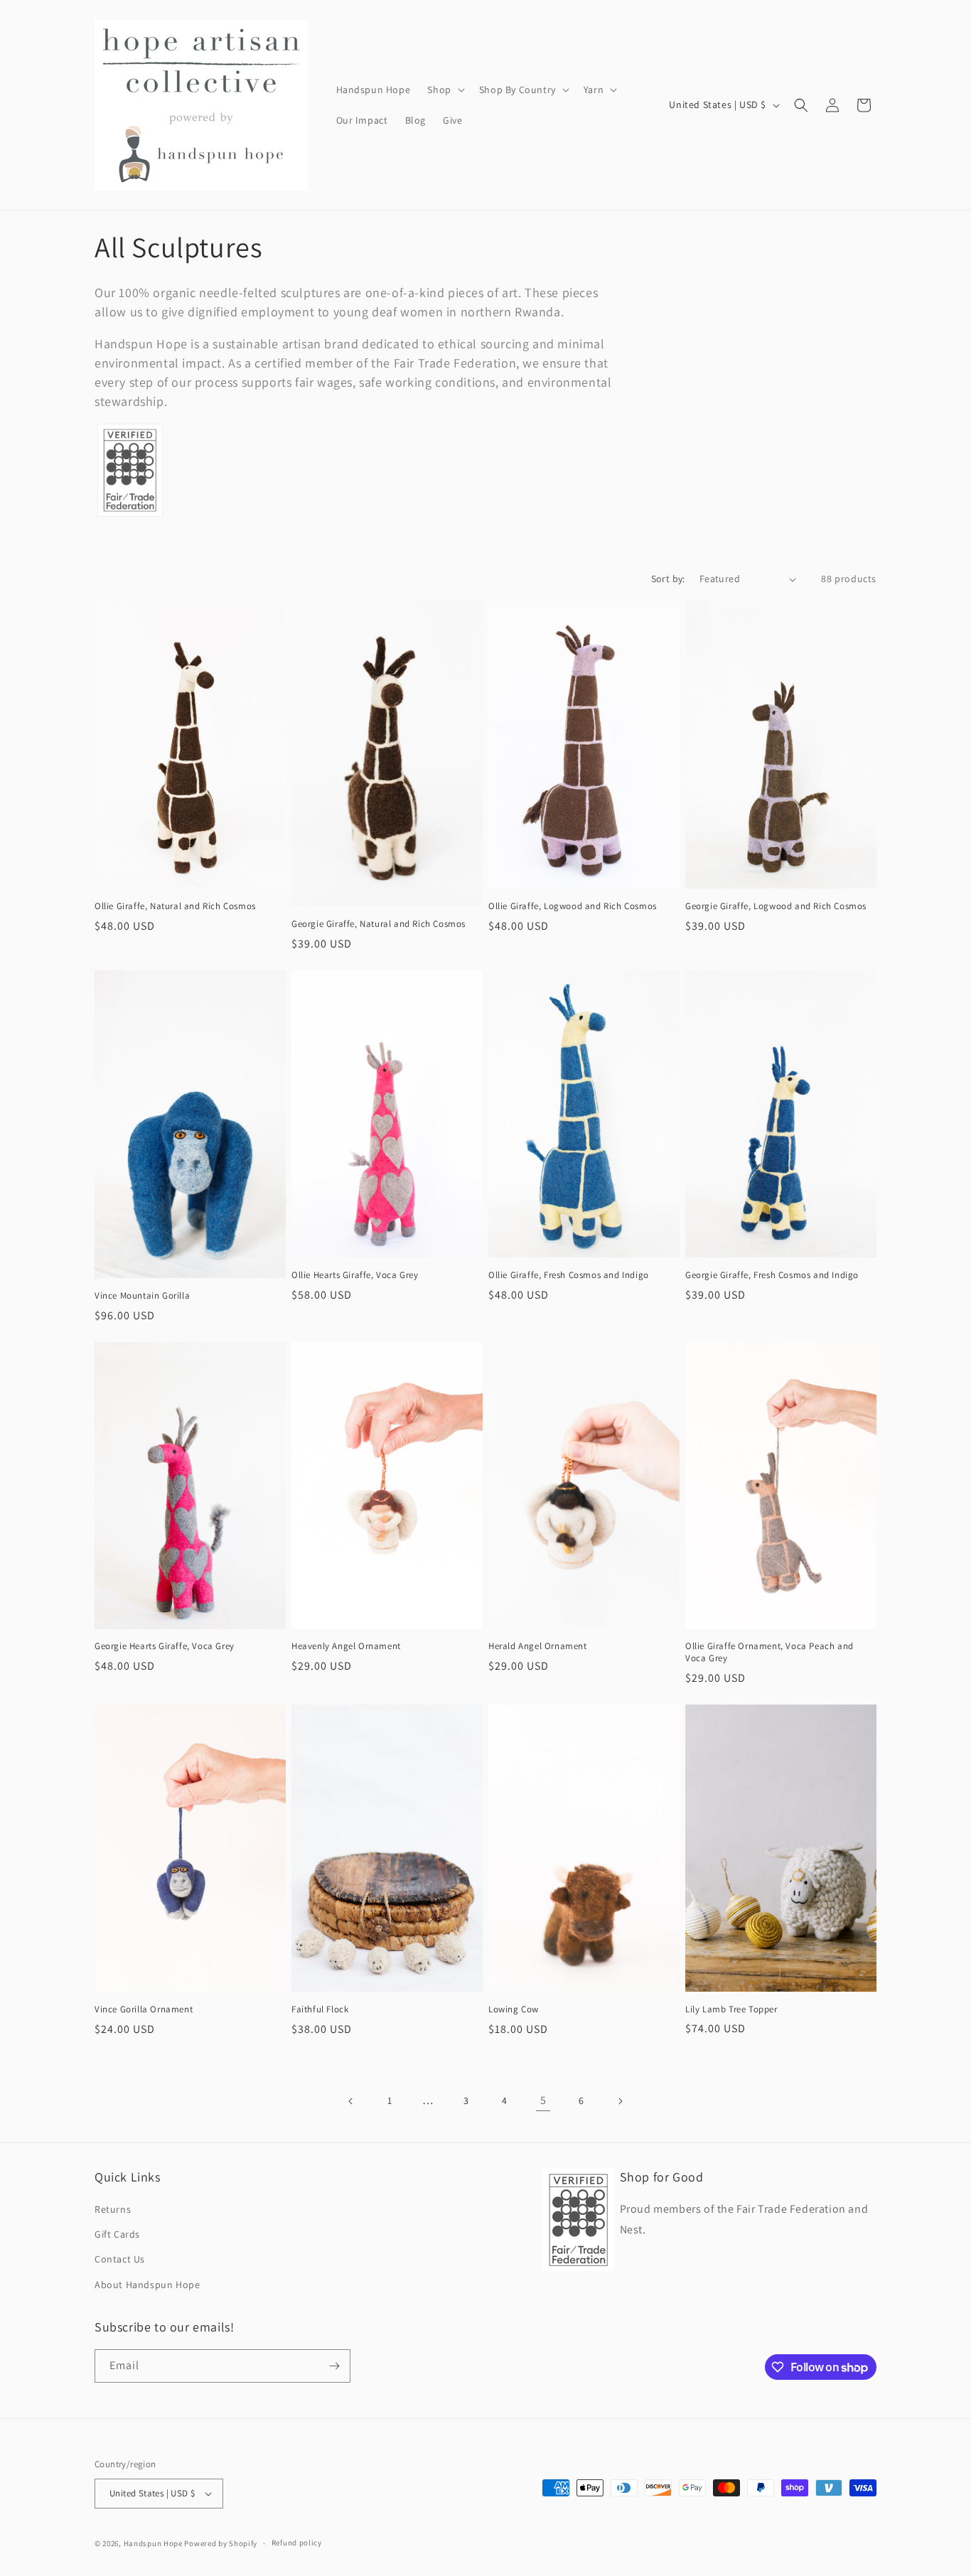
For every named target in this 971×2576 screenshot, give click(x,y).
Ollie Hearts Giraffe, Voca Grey (355, 1275)
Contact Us (120, 2259)
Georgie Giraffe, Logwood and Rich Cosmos (776, 906)
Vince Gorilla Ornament (144, 2009)
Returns (113, 2209)
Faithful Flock (320, 2009)
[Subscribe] (334, 2366)
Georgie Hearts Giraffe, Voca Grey (165, 1646)
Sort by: (668, 579)
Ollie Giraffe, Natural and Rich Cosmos (175, 906)
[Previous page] (351, 2101)
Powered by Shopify (221, 2543)
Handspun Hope (153, 2543)
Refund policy (297, 2543)
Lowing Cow (514, 2009)
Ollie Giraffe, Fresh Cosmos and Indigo (569, 1275)
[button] (444, 90)
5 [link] (543, 2100)
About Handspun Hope (147, 2285)
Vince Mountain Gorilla (142, 1296)
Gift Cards (117, 2234)
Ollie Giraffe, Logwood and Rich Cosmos (573, 906)
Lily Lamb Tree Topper (731, 2009)
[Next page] (620, 2101)
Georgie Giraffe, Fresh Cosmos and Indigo (772, 1275)
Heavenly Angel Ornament (346, 1646)
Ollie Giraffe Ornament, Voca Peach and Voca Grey (769, 1652)
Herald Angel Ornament (538, 1646)
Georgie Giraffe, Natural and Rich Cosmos (379, 924)
